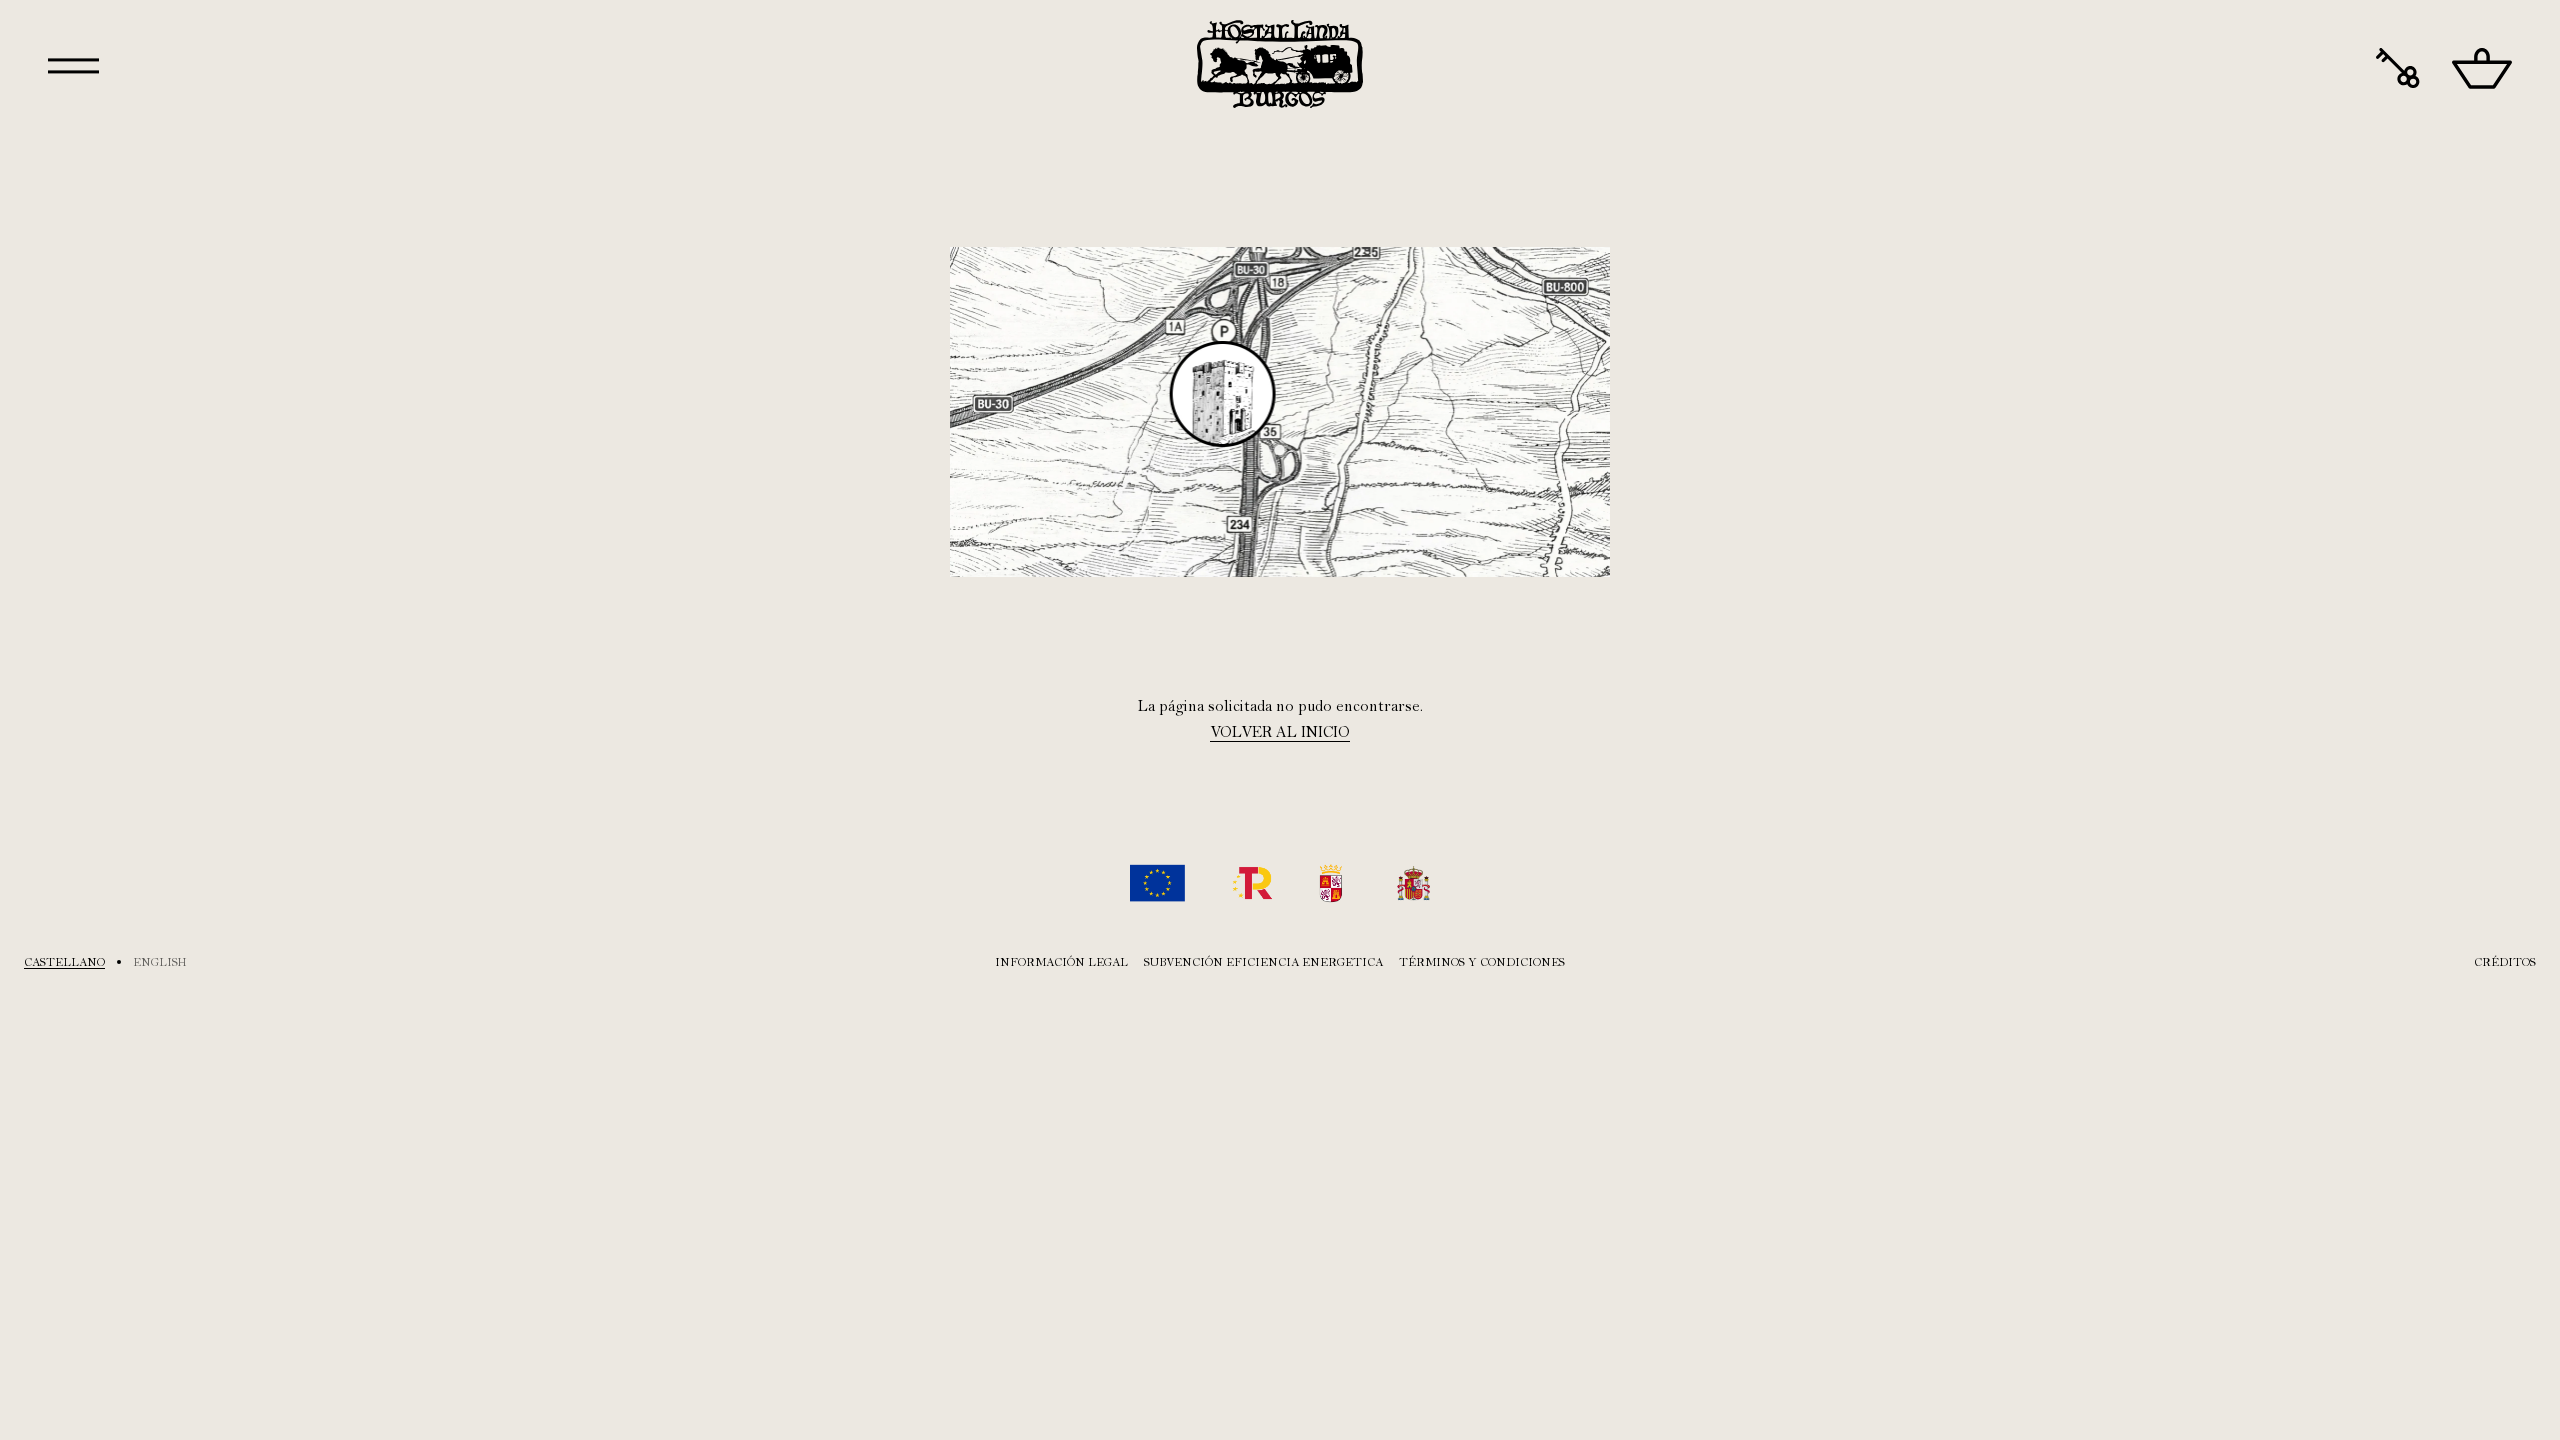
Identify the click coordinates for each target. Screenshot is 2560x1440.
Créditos (2505, 962)
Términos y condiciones (1482, 962)
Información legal (1061, 962)
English (160, 962)
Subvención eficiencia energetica (1263, 962)
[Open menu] (73, 65)
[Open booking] (2398, 69)
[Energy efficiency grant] (1280, 883)
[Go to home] (1280, 64)
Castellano (64, 962)
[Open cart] (2482, 69)
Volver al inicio (1280, 732)
